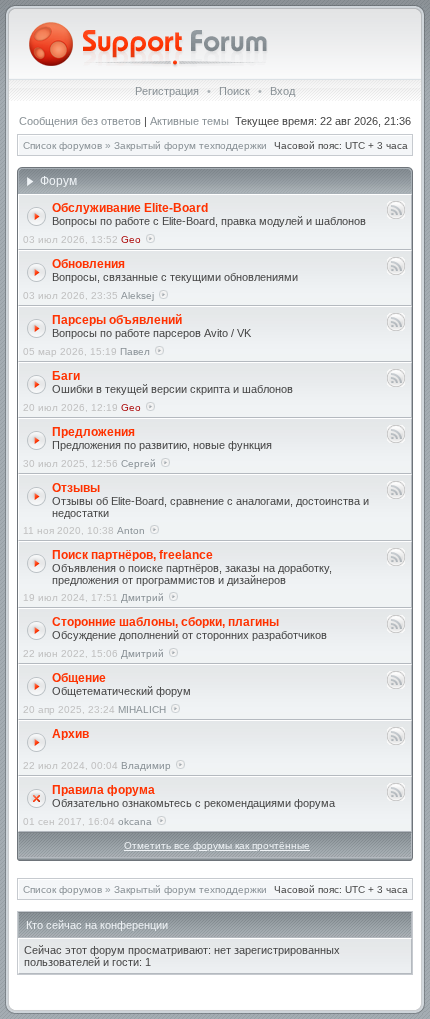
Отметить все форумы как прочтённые (217, 845)
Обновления (88, 264)
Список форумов (62, 145)
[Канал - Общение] (396, 685)
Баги (66, 376)
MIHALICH (142, 709)
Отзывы (76, 488)
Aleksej (137, 295)
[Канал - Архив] (396, 741)
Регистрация (167, 91)
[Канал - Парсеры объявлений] (396, 327)
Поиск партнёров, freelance (132, 555)
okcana (135, 821)
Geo (131, 239)
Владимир (146, 765)
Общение (79, 678)
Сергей (138, 463)
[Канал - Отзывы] (396, 495)
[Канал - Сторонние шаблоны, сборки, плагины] (396, 629)
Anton (131, 530)
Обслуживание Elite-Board (130, 208)
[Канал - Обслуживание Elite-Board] (396, 215)
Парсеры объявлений (117, 320)
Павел (135, 351)
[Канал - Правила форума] (396, 797)
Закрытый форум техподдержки (190, 145)
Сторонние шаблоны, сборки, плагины (165, 622)
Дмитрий (142, 597)
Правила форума (103, 790)
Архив (70, 734)
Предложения (93, 432)
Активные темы (189, 121)
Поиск (234, 91)
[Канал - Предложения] (396, 439)
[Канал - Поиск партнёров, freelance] (396, 562)
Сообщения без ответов (80, 121)
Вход (282, 91)
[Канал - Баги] (396, 383)
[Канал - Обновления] (396, 271)
